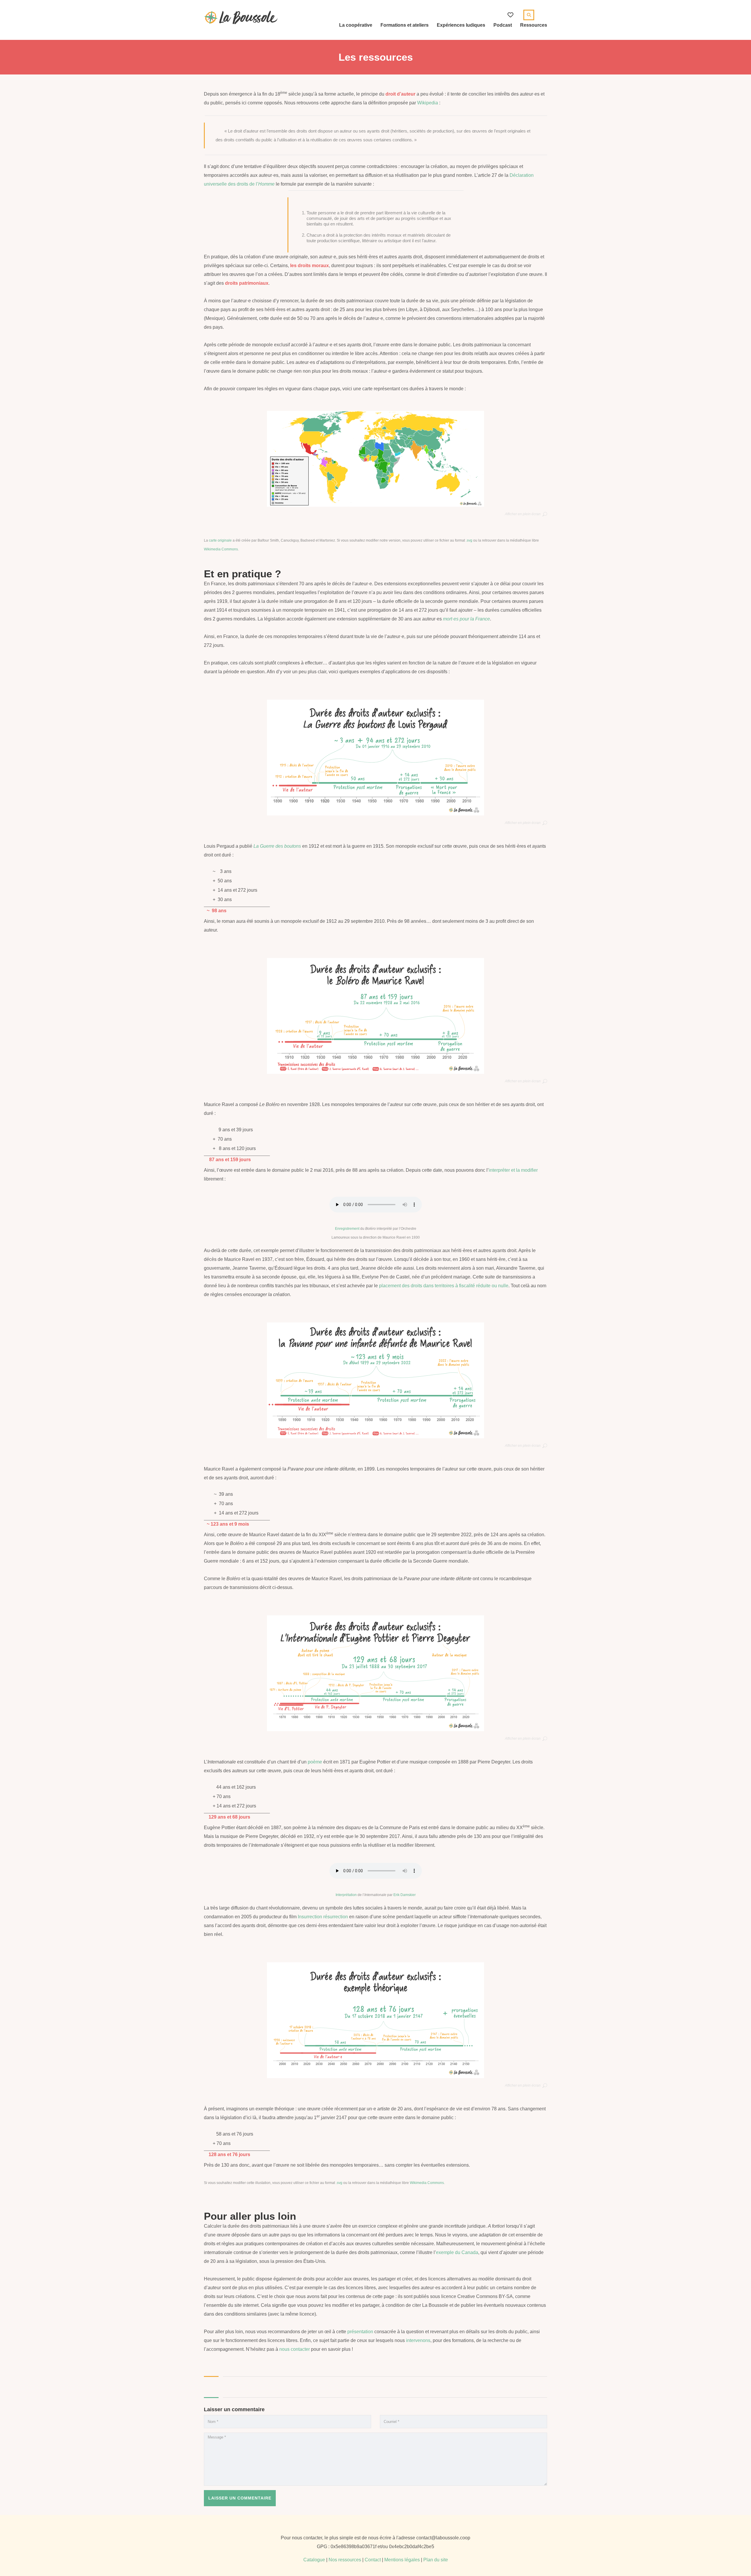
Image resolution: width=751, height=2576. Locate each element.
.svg (469, 540)
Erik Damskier (405, 1895)
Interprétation (346, 1895)
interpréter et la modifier (513, 1170)
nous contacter (295, 2349)
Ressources (534, 25)
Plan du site (436, 2560)
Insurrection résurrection (323, 1917)
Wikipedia (428, 103)
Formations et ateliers (405, 25)
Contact (373, 2560)
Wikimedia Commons (221, 549)
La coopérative (356, 25)
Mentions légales (402, 2560)
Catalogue (314, 2560)
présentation (360, 2332)
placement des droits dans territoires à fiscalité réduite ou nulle (444, 1286)
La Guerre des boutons (277, 846)
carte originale (220, 540)
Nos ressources (345, 2560)
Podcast (503, 25)
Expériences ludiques (461, 25)
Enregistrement (347, 1229)
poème (315, 1762)
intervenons (418, 2340)
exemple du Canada (457, 2252)
